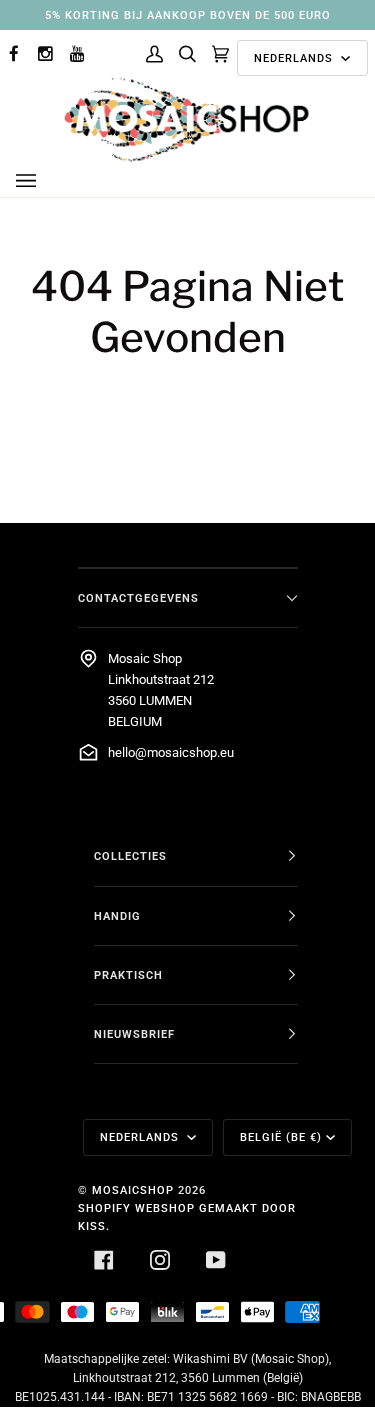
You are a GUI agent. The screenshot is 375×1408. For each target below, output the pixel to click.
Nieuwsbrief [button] (134, 1034)
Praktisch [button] (128, 975)
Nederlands (295, 58)
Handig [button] (117, 916)
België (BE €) (281, 1137)
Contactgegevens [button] (138, 598)
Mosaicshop (133, 1190)
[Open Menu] (46, 181)
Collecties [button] (130, 856)
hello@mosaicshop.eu (171, 752)
